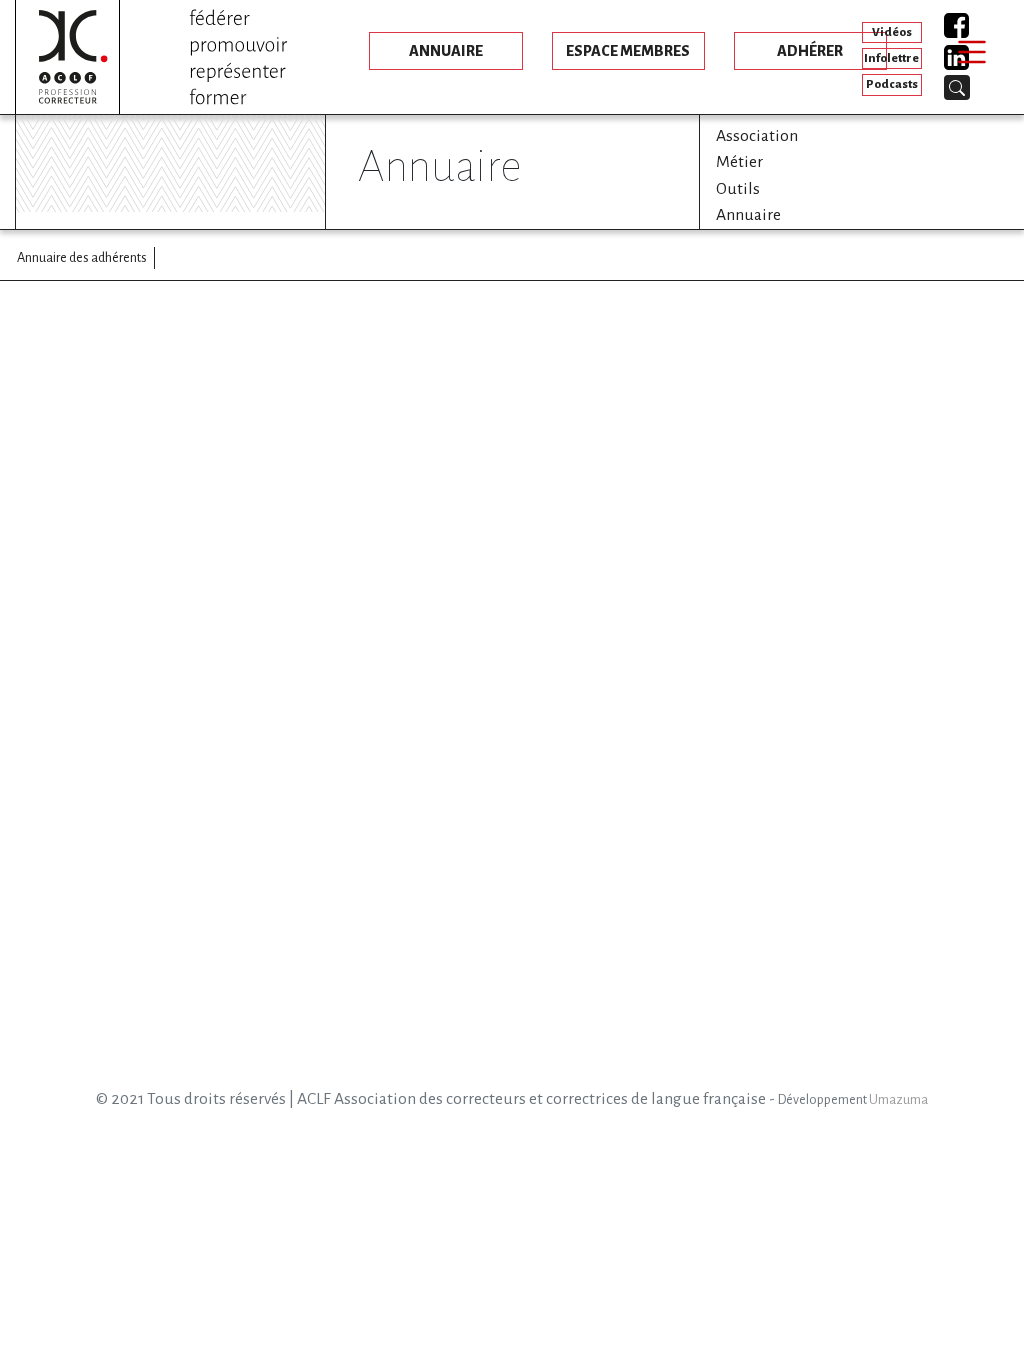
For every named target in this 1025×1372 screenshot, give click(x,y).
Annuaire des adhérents (82, 257)
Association (757, 136)
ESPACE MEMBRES (628, 51)
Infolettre (891, 58)
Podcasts (892, 84)
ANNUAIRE (446, 51)
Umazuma (898, 1100)
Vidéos (892, 32)
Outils (738, 189)
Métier (739, 162)
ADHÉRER (810, 51)
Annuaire (748, 215)
